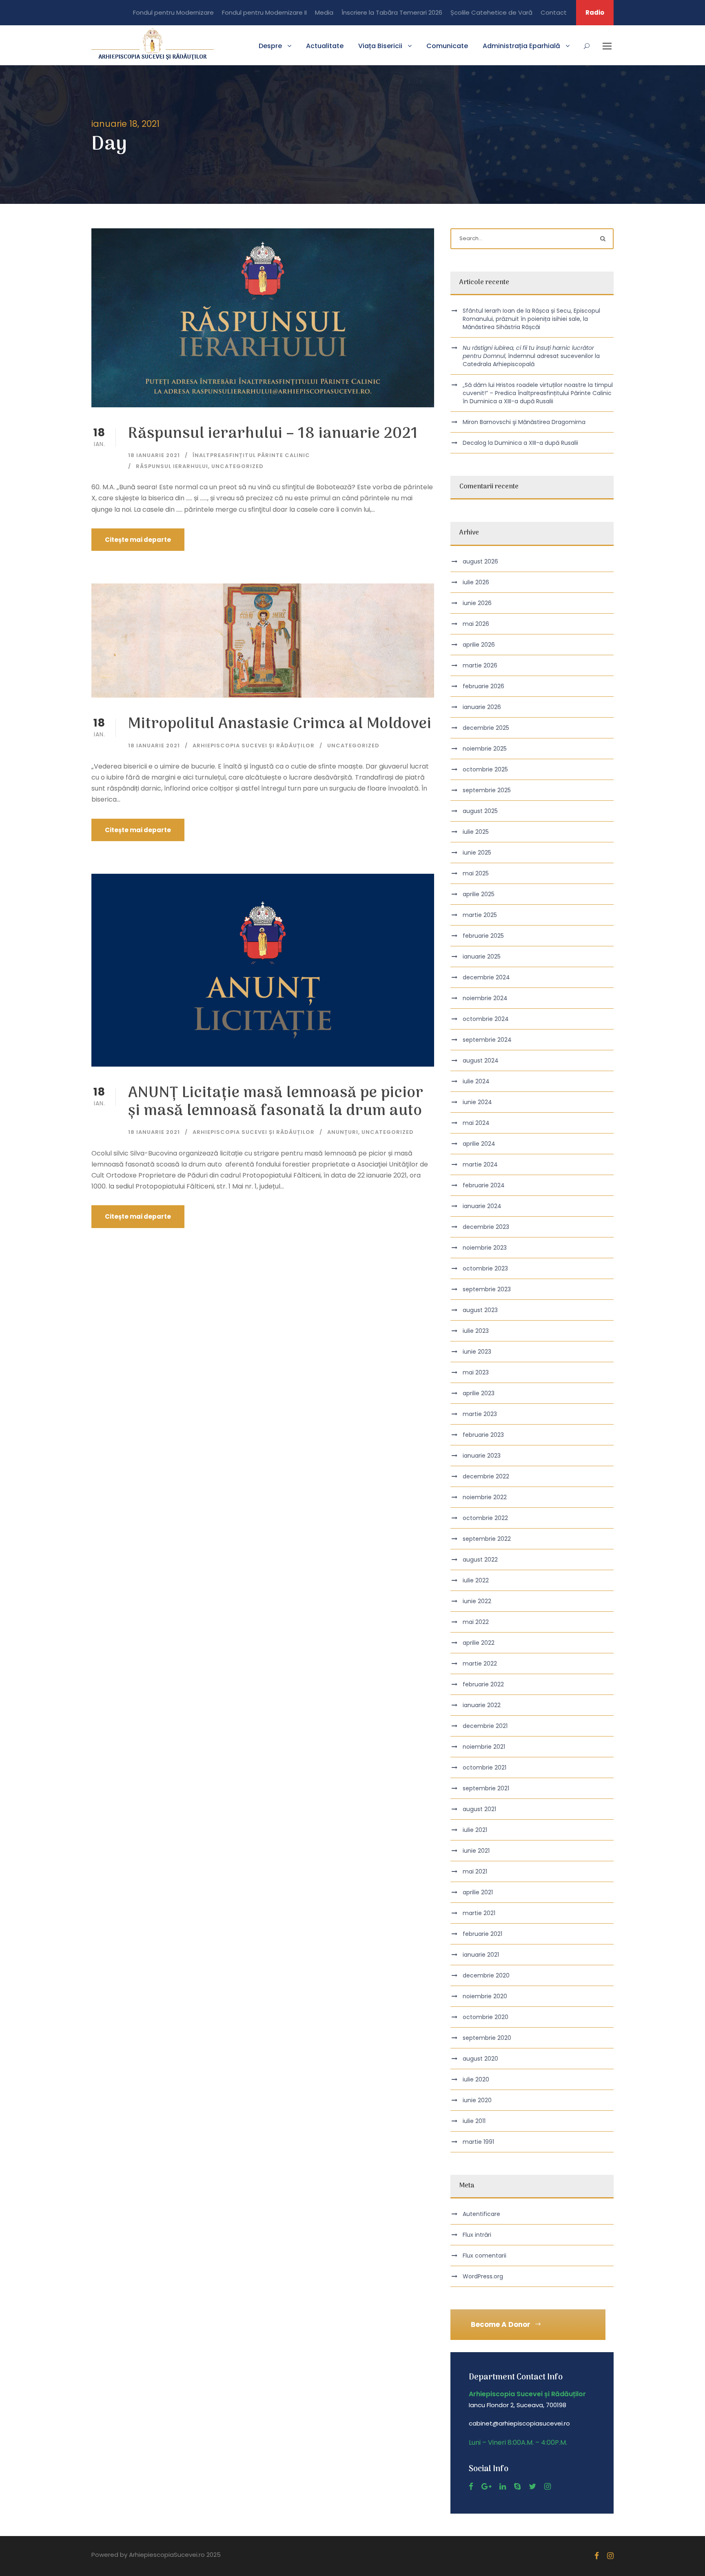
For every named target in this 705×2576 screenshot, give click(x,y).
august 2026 (480, 561)
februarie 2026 (483, 686)
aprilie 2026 (479, 645)
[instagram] (548, 2487)
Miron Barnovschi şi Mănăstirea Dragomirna (524, 422)
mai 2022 (476, 1622)
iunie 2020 (477, 2100)
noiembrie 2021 (484, 1747)
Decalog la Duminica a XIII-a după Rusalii (520, 443)
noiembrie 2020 (485, 1996)
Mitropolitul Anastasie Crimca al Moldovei (280, 724)
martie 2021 (479, 1913)
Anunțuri (343, 1132)
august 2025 (480, 811)
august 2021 (479, 1809)
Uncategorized (237, 466)
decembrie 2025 (486, 728)
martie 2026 (480, 665)
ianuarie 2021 (481, 1955)
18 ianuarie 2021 (154, 455)
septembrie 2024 (487, 1040)
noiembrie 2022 (485, 1497)
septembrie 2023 (487, 1289)
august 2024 (481, 1060)
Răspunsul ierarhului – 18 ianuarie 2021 (273, 434)
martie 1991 (478, 2142)
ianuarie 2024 (482, 1206)
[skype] (517, 2487)
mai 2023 (476, 1372)
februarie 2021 (482, 1934)
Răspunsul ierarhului (172, 466)
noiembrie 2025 (485, 749)
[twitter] (532, 2487)
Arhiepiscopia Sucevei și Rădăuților (254, 746)
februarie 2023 (483, 1435)
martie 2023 (480, 1414)
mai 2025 (476, 873)
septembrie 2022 (487, 1539)
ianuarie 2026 (482, 707)
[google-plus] (486, 2487)
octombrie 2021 (484, 1767)
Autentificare (481, 2214)
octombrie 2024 (486, 1019)
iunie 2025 (477, 853)
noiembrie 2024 (485, 998)
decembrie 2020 (486, 1975)
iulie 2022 (476, 1580)
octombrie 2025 (485, 769)
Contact (554, 12)
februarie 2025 (483, 936)
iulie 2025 (476, 832)
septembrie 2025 (487, 790)
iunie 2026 (477, 603)
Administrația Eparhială (521, 46)
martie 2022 (480, 1664)
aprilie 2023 (479, 1393)
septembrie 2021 (486, 1788)
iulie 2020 (476, 2079)
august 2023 (480, 1310)
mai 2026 (476, 624)
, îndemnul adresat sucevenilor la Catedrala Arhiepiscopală (531, 356)
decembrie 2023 (486, 1227)
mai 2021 (475, 1871)
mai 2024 (476, 1123)
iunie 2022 (477, 1601)
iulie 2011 (474, 2121)
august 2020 (480, 2059)
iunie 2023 (477, 1352)
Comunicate (447, 46)
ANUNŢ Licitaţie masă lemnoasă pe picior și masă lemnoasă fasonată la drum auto (276, 1102)
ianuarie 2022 (482, 1705)
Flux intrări (477, 2235)
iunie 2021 (476, 1851)
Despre (270, 46)
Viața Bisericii (380, 46)
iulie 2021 (475, 1830)
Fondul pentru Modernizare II (264, 12)
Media (324, 12)
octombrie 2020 (486, 2017)
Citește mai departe (138, 540)
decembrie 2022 (486, 1476)
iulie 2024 (476, 1081)
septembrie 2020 (487, 2038)
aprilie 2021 (478, 1892)
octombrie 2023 (485, 1268)
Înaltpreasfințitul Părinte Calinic (251, 455)
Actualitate (325, 46)
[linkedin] (503, 2487)
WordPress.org (483, 2276)
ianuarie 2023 (482, 1456)
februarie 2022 (483, 1684)
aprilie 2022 (479, 1643)
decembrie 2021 (485, 1726)
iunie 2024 (477, 1102)
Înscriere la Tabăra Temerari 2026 (392, 12)
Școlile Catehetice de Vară (491, 12)
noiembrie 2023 (485, 1248)
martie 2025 (480, 915)
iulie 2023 (476, 1331)
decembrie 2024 (486, 977)
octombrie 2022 (485, 1518)
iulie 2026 (476, 582)
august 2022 (480, 1560)
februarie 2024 (484, 1185)
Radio (595, 12)
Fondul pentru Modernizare (173, 12)
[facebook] (471, 2487)
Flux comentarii (484, 2256)
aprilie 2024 (479, 1144)
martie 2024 (480, 1164)
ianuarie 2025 (482, 957)
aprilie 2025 (479, 894)
